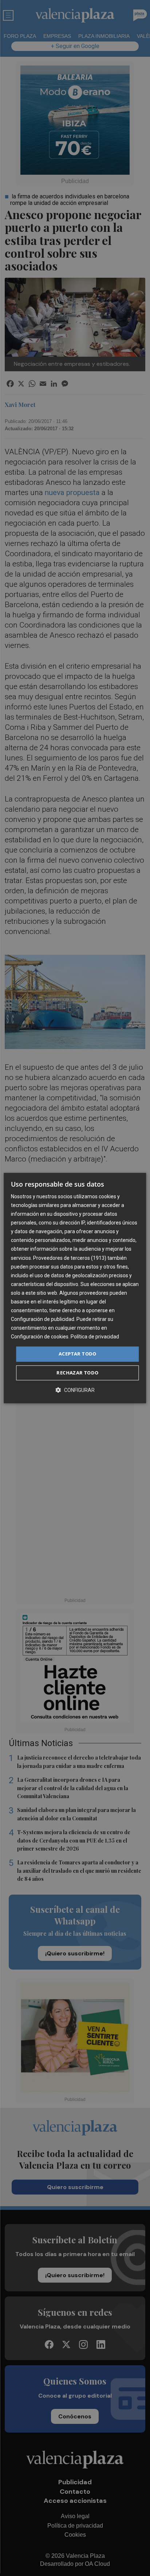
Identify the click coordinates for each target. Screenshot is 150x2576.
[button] (75, 1390)
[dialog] (75, 1288)
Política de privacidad (95, 1337)
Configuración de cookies (40, 1337)
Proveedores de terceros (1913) (70, 1258)
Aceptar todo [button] (78, 1354)
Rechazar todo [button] (77, 1373)
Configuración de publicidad (43, 1319)
